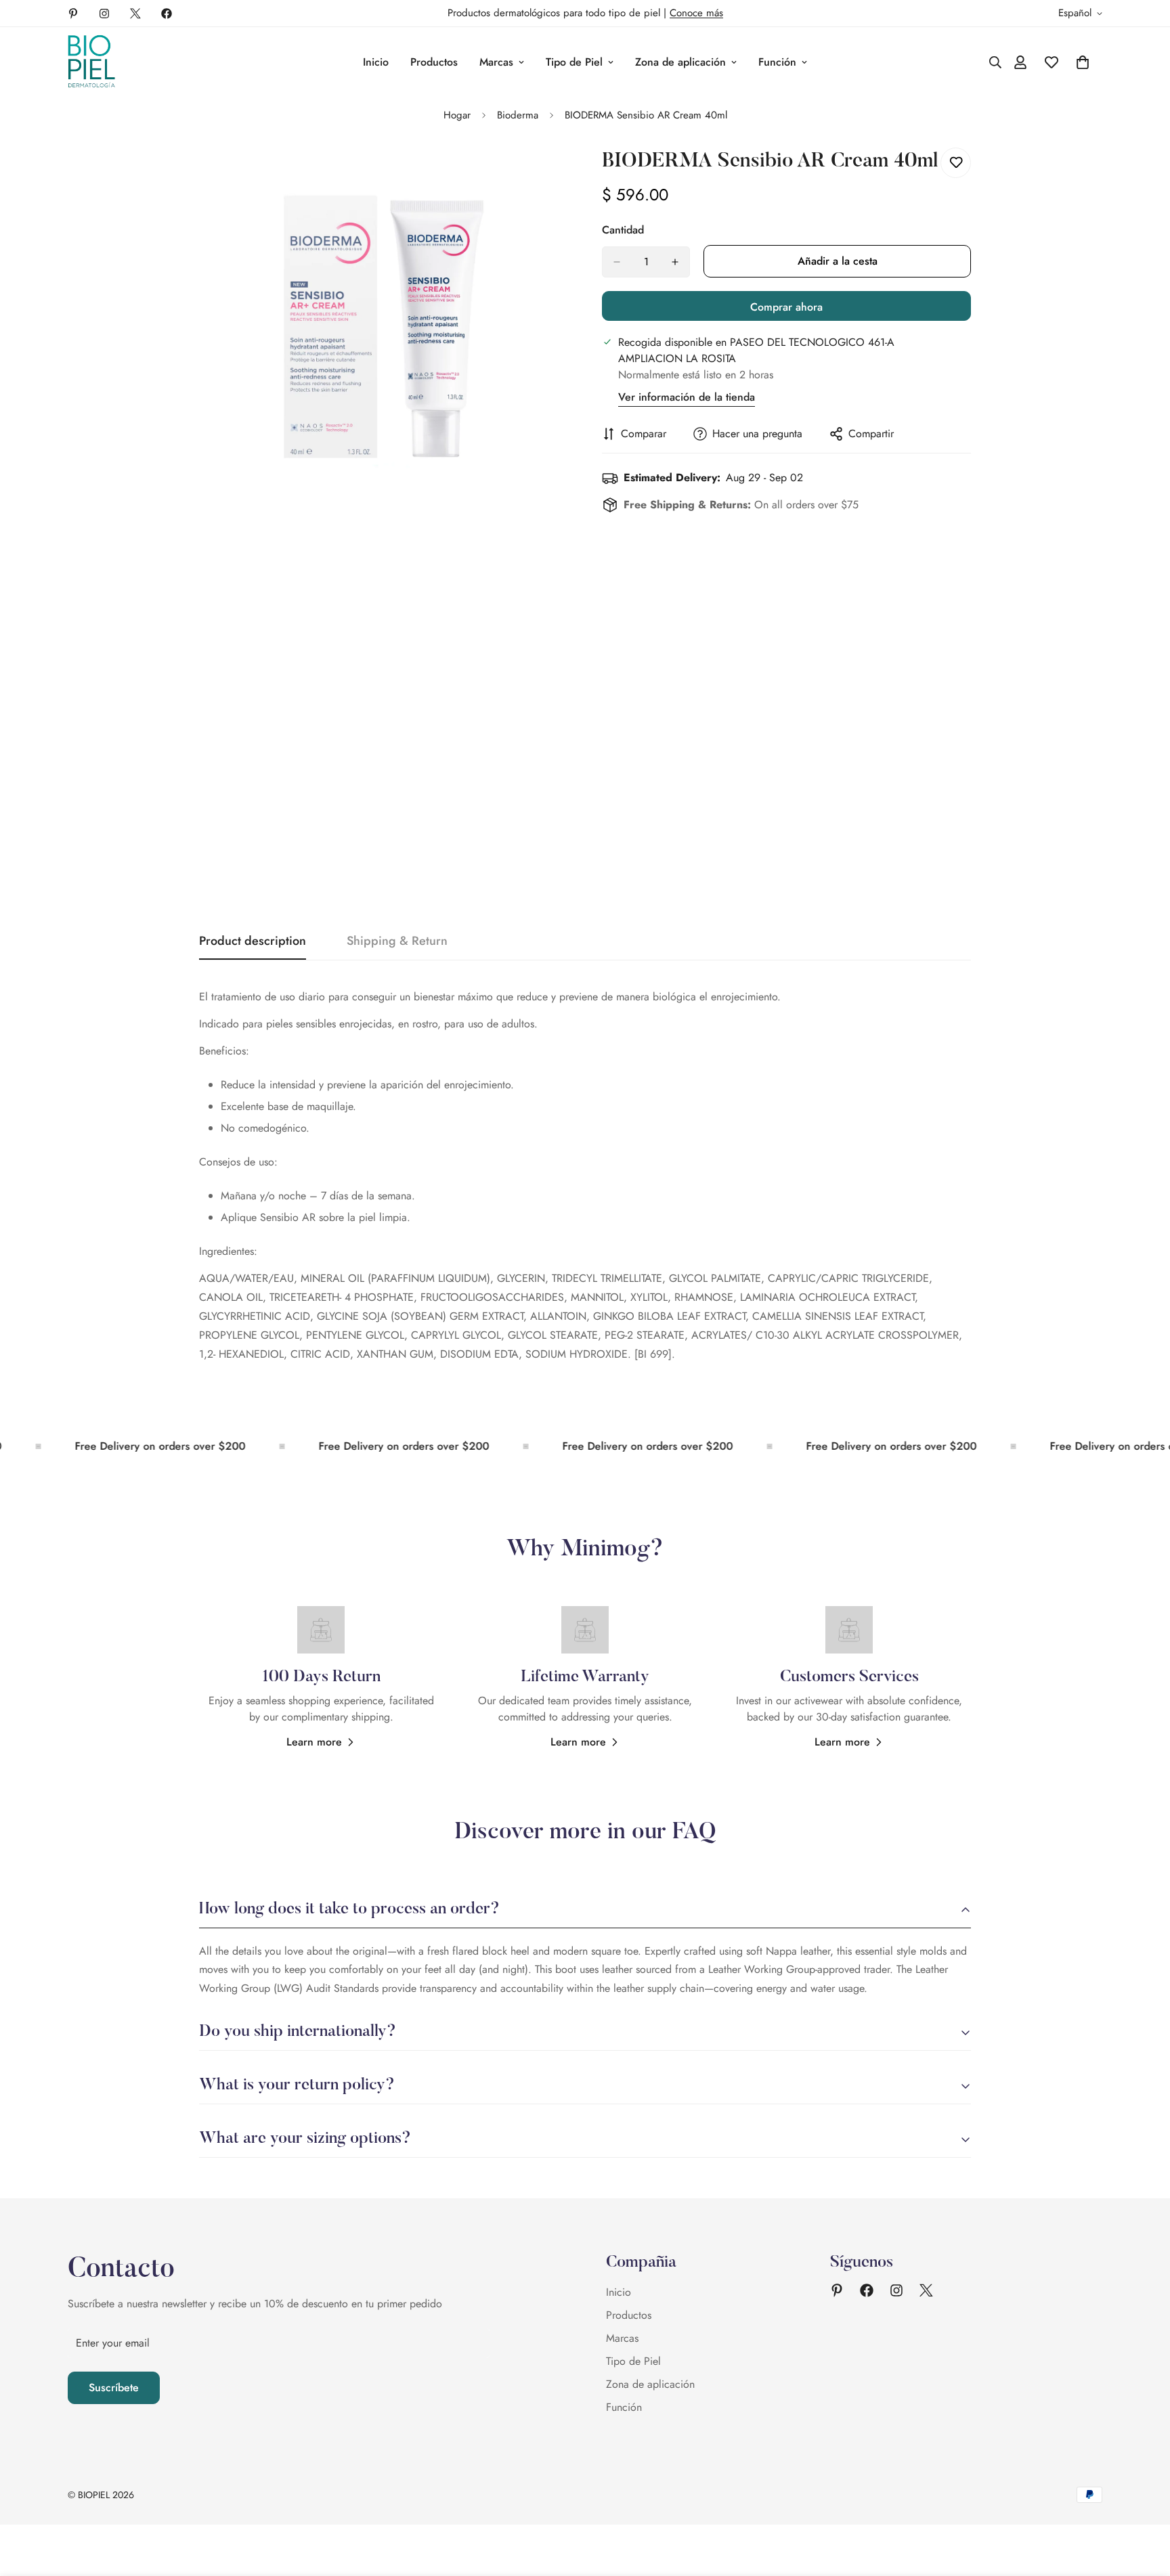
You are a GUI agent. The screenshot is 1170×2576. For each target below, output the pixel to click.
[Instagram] (104, 14)
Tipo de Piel (574, 62)
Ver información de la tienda (687, 397)
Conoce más (696, 13)
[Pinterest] (73, 14)
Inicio (376, 62)
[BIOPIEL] (91, 62)
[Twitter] (135, 14)
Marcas (496, 62)
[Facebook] (167, 14)
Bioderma (518, 115)
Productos (434, 62)
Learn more (314, 1742)
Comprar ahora (786, 307)
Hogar (457, 115)
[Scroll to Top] (1144, 2502)
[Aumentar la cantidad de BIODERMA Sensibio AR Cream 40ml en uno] (675, 262)
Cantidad (623, 230)
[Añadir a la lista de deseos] (956, 163)
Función (777, 62)
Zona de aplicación (680, 62)
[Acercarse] (556, 173)
